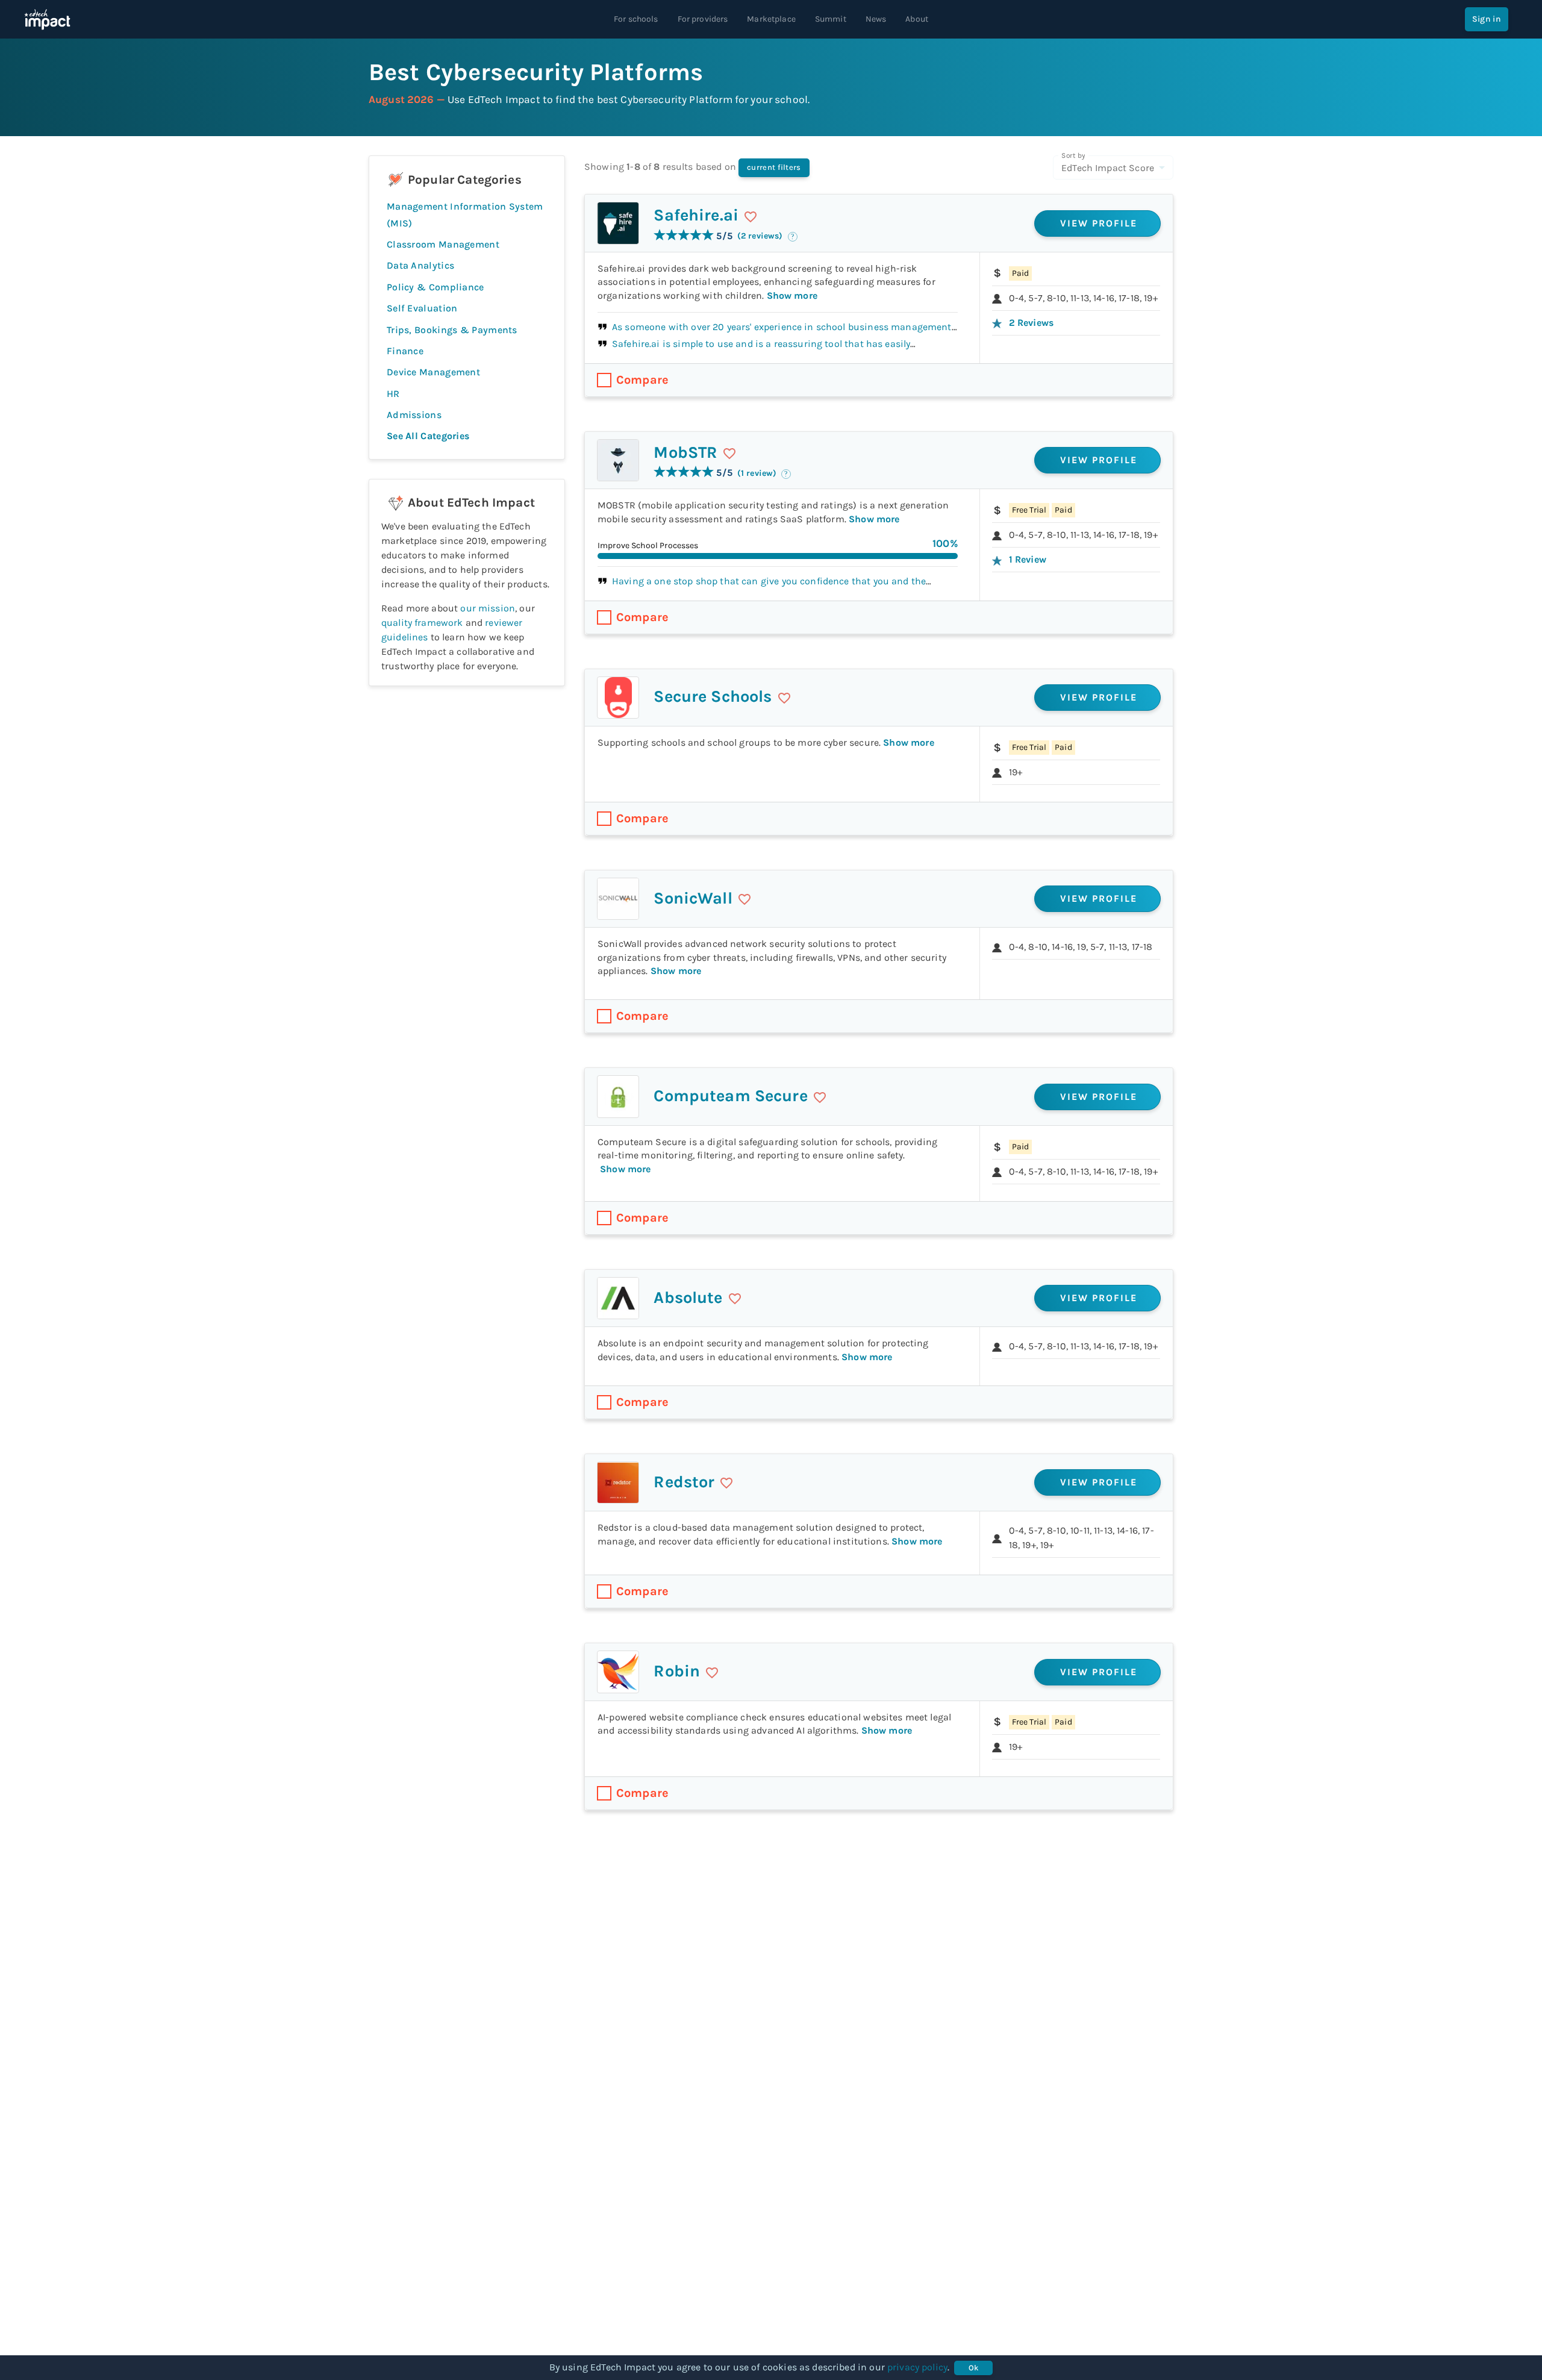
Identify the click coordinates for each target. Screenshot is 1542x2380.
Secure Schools (713, 696)
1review (1028, 559)
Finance (405, 351)
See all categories (428, 436)
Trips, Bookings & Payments (452, 330)
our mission (488, 608)
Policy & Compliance (435, 287)
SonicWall (693, 898)
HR (393, 394)
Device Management (433, 372)
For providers (703, 19)
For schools (636, 19)
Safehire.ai (696, 215)
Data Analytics (420, 265)
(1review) (757, 473)
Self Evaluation (422, 308)
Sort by (1073, 155)
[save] (751, 217)
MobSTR (685, 452)
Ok (974, 2368)
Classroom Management (443, 244)
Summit (831, 19)
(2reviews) (760, 236)
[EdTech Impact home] (47, 19)
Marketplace (771, 19)
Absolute (688, 1298)
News (876, 19)
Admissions (414, 415)
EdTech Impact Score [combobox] (1108, 168)
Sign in (1487, 19)
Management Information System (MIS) (465, 214)
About (917, 19)
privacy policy (917, 2367)
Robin (677, 1671)
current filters (774, 167)
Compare (642, 380)
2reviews (1031, 323)
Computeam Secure (730, 1096)
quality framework (422, 623)
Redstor (684, 1482)
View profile (1099, 223)
